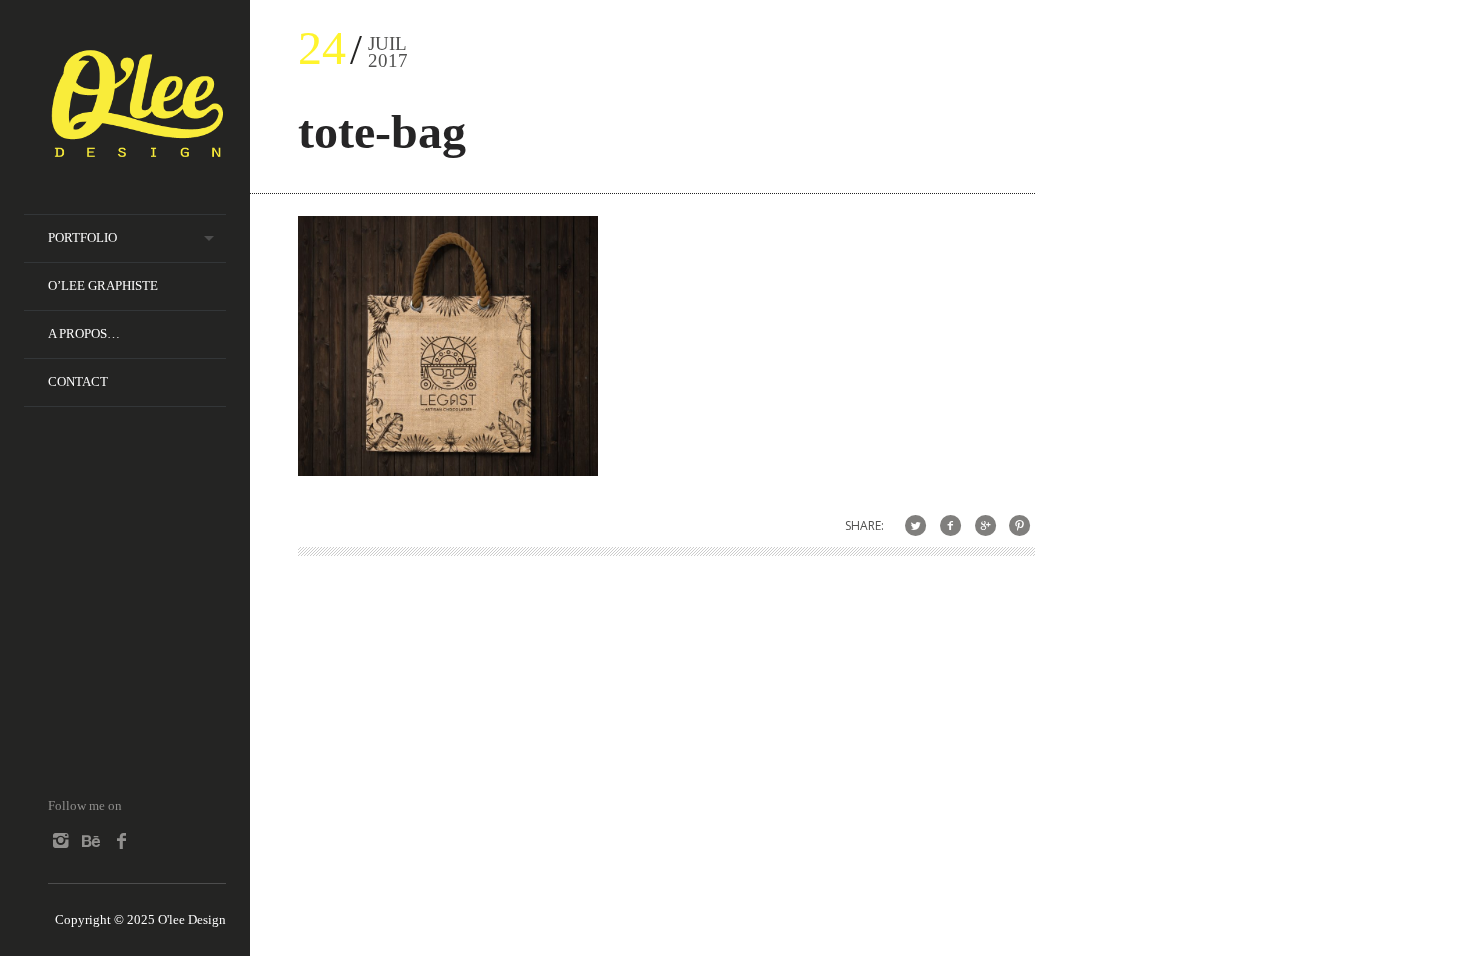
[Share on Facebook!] (950, 525)
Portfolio (82, 237)
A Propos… (84, 333)
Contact (78, 381)
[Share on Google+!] (985, 525)
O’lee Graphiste (103, 285)
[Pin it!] (1019, 525)
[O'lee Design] (137, 148)
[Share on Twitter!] (915, 525)
